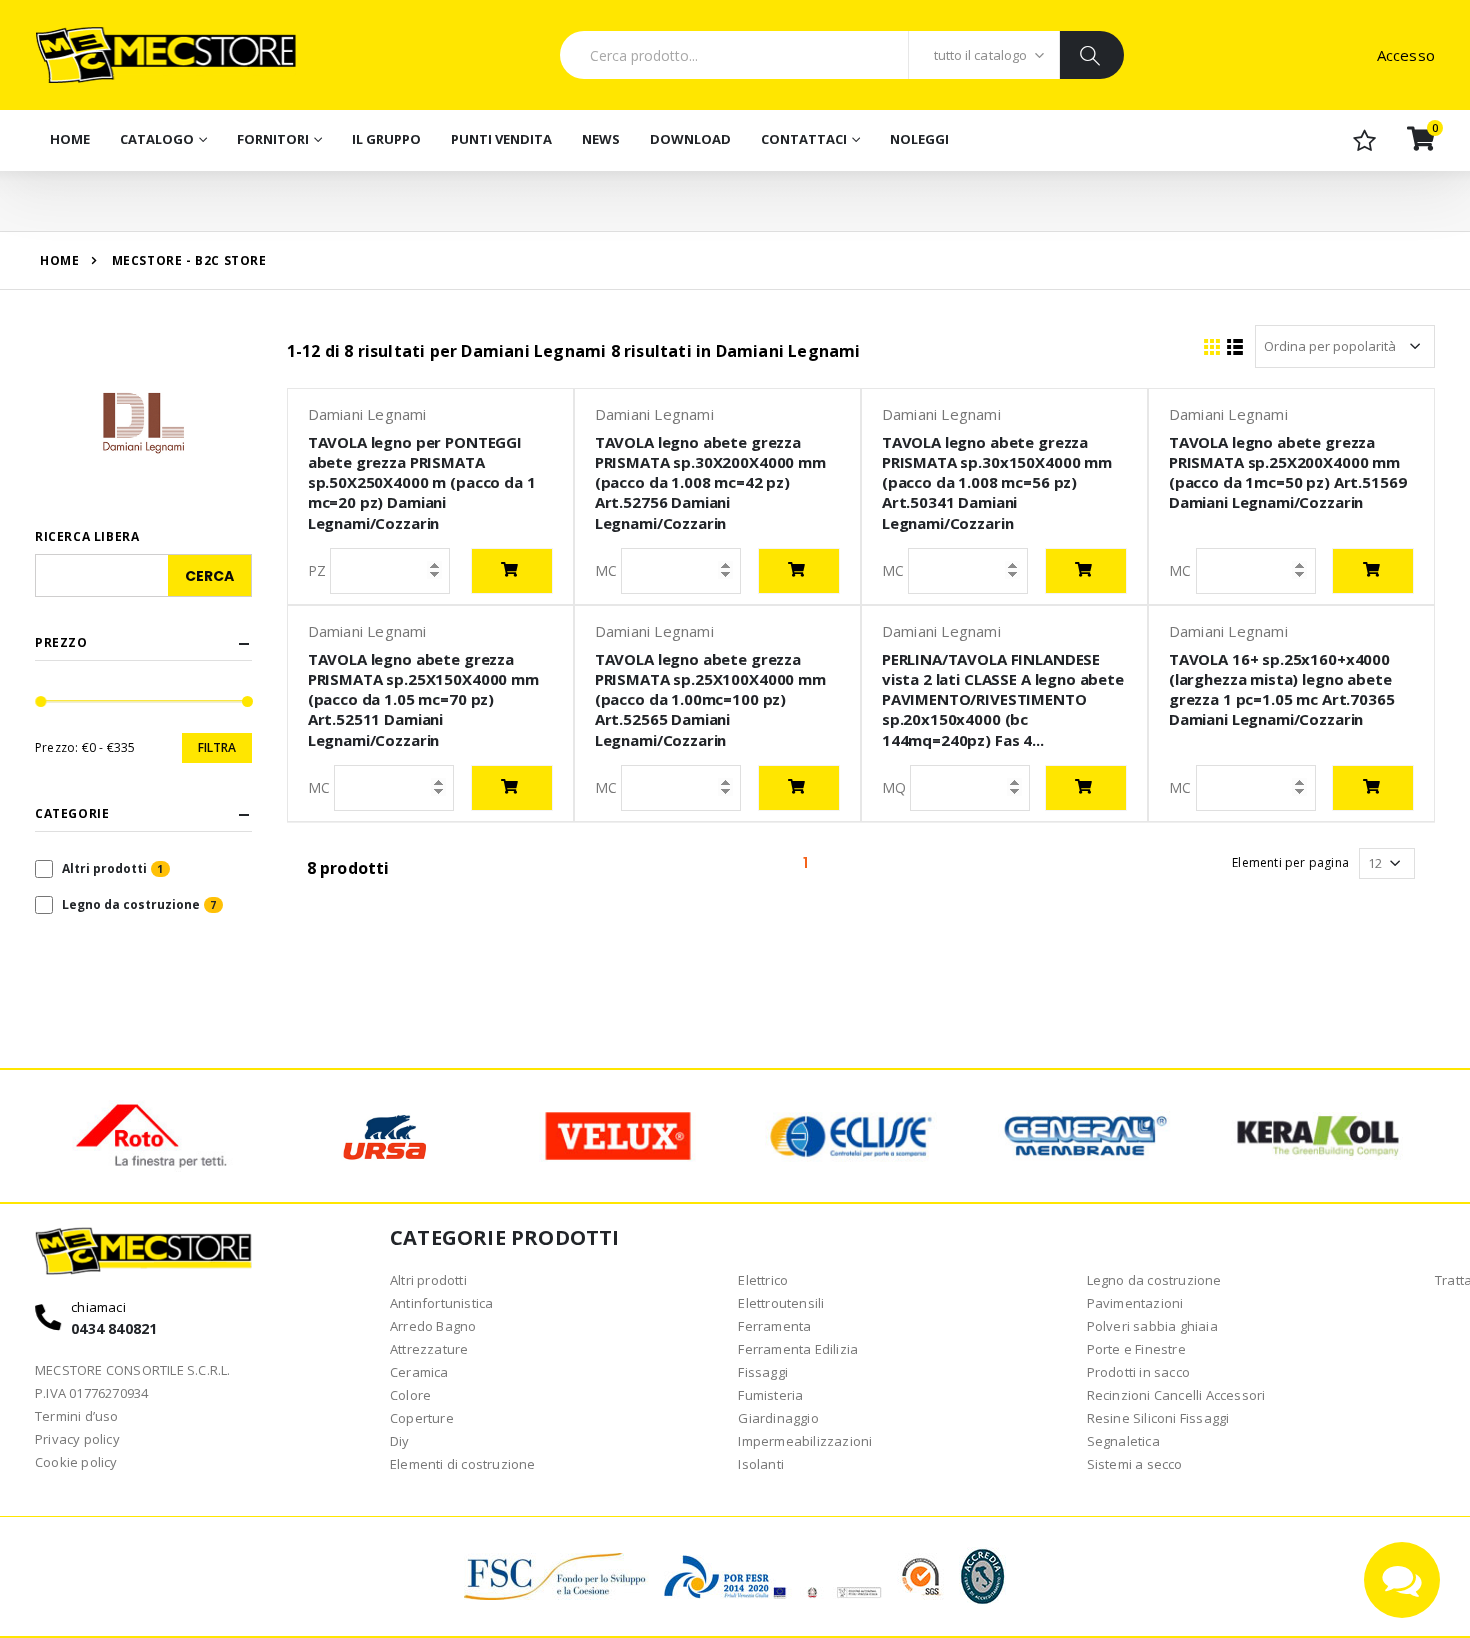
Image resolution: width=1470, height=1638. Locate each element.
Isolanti (761, 1464)
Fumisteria (770, 1395)
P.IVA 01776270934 (91, 1393)
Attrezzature (429, 1349)
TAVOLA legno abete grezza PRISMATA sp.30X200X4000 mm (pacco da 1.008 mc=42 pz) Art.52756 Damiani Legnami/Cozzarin (710, 482)
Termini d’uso (77, 1416)
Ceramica (419, 1372)
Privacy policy (77, 1439)
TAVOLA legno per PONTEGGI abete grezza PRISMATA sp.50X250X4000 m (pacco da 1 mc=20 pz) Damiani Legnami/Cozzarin (422, 482)
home (59, 260)
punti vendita (501, 139)
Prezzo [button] (61, 643)
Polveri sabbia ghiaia (1152, 1326)
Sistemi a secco (1135, 1464)
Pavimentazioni (1135, 1303)
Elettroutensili (781, 1303)
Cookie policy (76, 1462)
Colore (410, 1395)
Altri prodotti (104, 868)
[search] (1091, 55)
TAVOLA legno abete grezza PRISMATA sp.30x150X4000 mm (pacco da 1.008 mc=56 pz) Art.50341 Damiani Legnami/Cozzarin (997, 482)
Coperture (422, 1418)
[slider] (41, 701)
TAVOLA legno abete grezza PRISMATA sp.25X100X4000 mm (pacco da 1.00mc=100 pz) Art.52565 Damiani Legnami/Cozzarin (710, 699)
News (601, 139)
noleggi (919, 139)
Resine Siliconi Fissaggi (1158, 1418)
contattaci (804, 139)
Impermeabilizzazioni (805, 1441)
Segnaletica (1123, 1441)
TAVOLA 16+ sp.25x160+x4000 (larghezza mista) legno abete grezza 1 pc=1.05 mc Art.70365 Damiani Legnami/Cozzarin (1282, 689)
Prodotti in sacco (1138, 1372)
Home (70, 139)
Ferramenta (774, 1326)
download (690, 139)
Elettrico (763, 1280)
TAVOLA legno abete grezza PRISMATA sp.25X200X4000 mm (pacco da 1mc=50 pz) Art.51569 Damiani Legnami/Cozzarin (1288, 472)
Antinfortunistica (441, 1303)
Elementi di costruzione (463, 1464)
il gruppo (386, 139)
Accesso (1406, 55)
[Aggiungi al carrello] (512, 571)
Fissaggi (763, 1372)
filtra (217, 747)
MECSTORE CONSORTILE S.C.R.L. (133, 1370)
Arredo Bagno (433, 1326)
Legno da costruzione (131, 904)
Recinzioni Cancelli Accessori (1176, 1395)
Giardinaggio (778, 1418)
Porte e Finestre (1136, 1349)
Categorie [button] (72, 814)
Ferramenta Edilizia (798, 1349)
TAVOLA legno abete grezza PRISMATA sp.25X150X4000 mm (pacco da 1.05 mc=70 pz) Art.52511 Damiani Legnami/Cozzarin (423, 699)
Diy (400, 1441)
